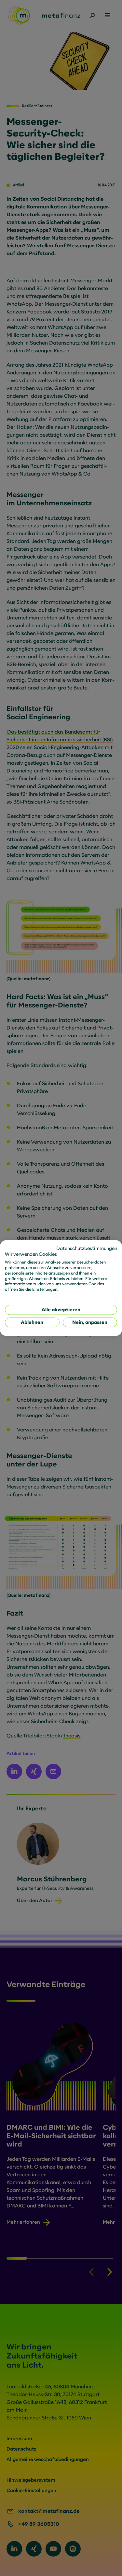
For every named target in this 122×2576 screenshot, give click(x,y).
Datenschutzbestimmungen (87, 1248)
